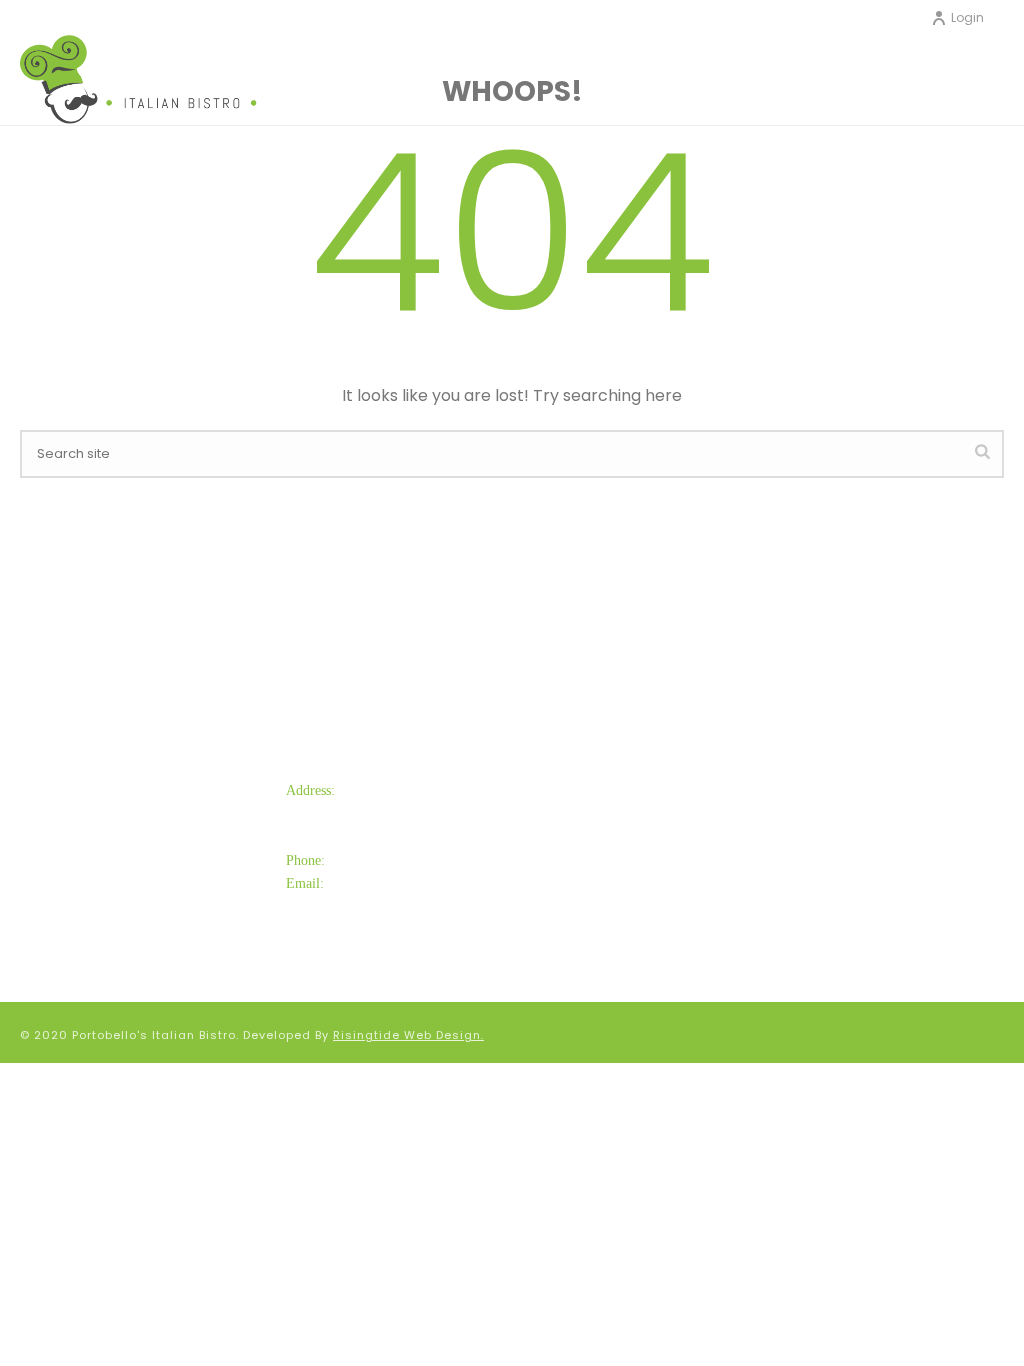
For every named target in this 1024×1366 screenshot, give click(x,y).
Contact (582, 866)
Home (574, 799)
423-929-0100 (378, 860)
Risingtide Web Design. (408, 1035)
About (574, 833)
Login (967, 17)
